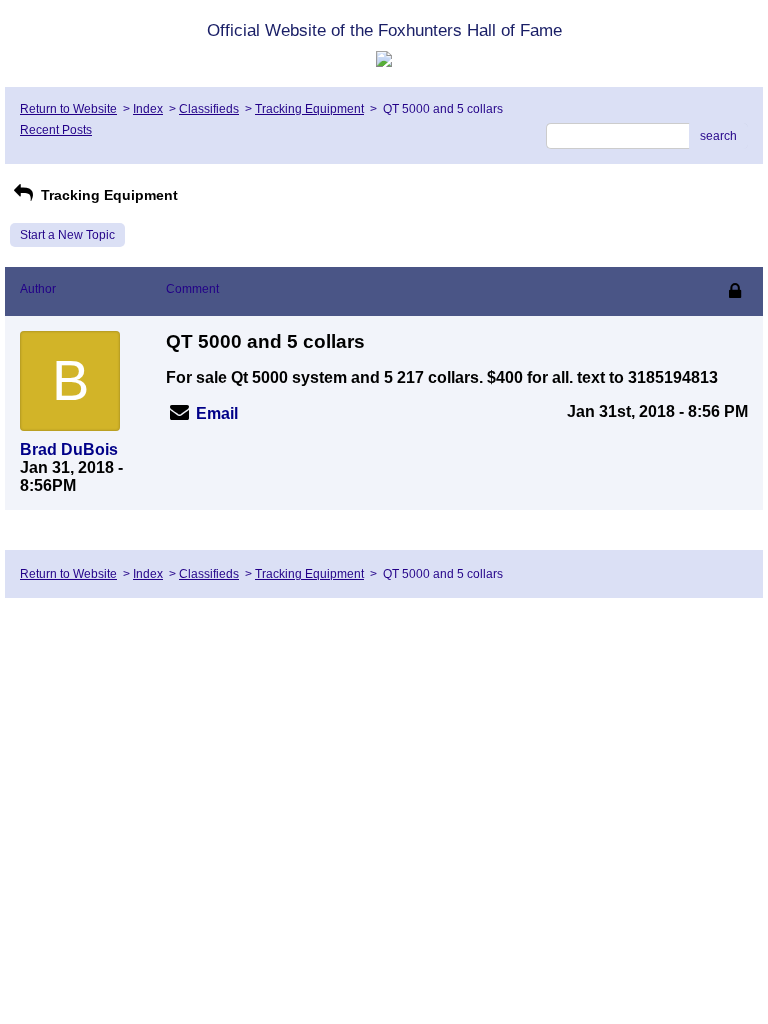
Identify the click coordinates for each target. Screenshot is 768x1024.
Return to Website (68, 109)
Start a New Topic (67, 235)
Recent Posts (56, 130)
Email (217, 413)
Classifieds (209, 109)
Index (148, 109)
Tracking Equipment (309, 109)
